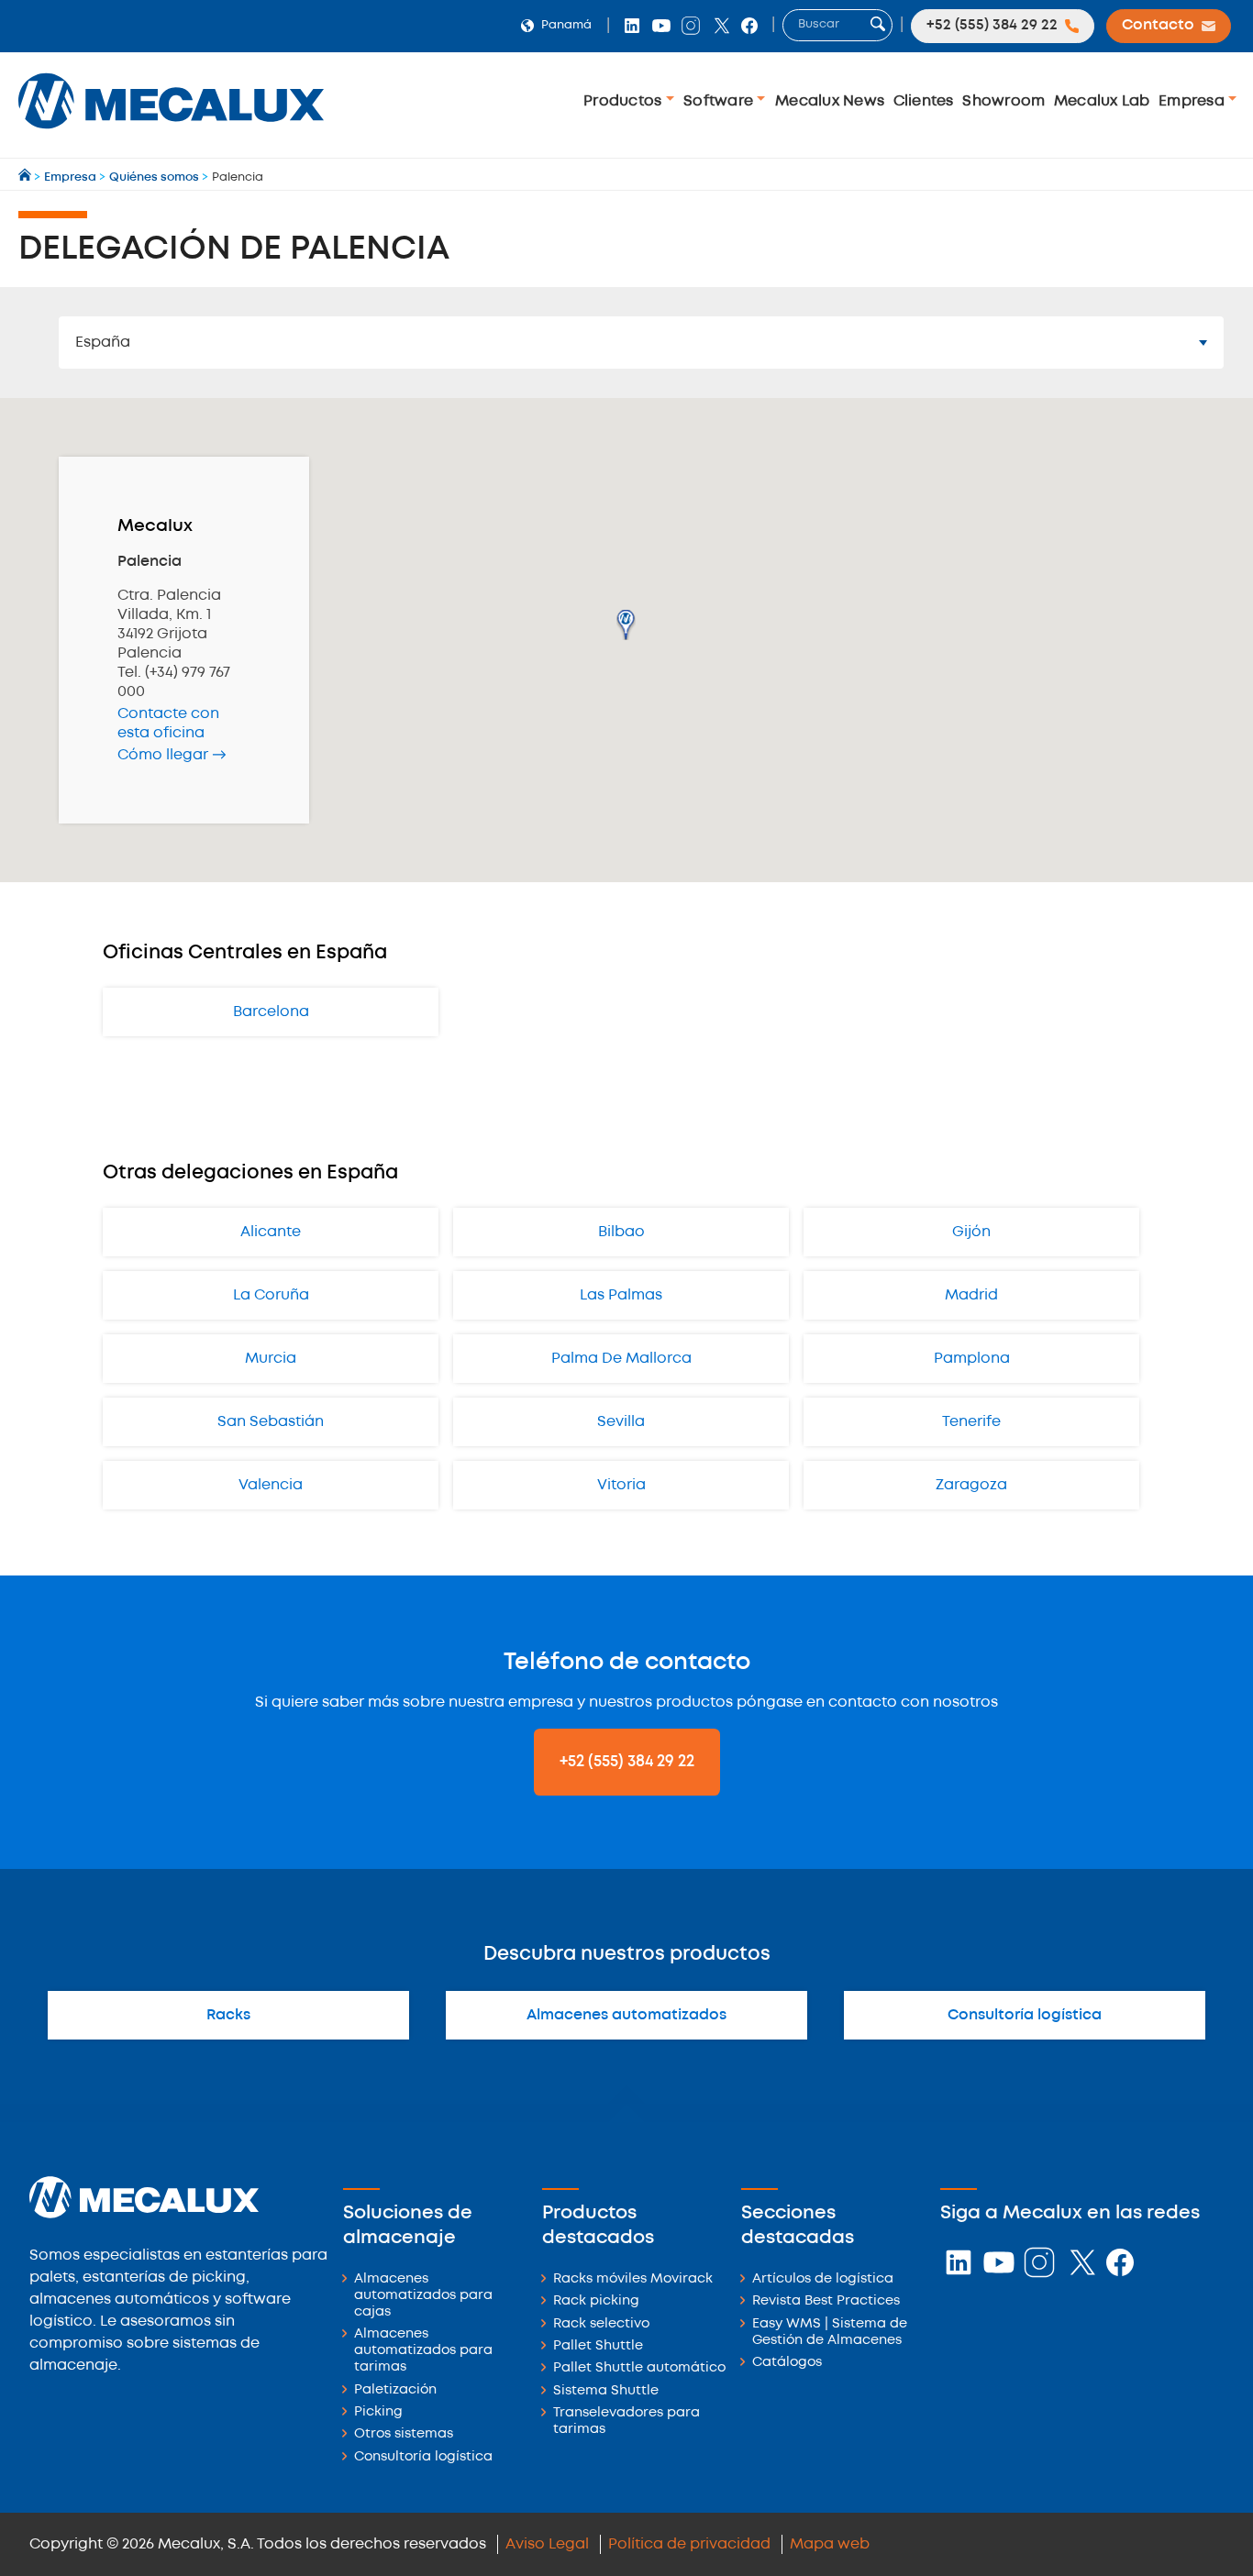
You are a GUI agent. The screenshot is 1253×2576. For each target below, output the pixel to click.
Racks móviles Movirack (633, 2279)
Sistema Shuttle (606, 2391)
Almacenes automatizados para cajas (423, 2296)
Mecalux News (830, 101)
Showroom (1004, 101)
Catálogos (787, 2363)
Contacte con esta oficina (168, 724)
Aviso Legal (547, 2544)
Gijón (971, 1232)
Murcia (271, 1359)
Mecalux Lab (1102, 101)
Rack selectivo (601, 2324)
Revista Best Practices (826, 2301)
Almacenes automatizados (626, 2015)
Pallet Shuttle (598, 2346)
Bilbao (621, 1232)
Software (720, 101)
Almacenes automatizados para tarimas (423, 2351)
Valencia (271, 1485)
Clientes (924, 101)
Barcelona (271, 1012)
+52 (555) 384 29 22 (627, 1762)
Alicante (271, 1232)
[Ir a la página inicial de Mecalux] (26, 177)
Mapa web (830, 2544)
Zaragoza (971, 1485)
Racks (228, 2015)
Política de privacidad (689, 2544)
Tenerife (971, 1422)
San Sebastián (271, 1422)
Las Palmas (621, 1295)
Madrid (971, 1295)
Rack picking (596, 2301)
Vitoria (621, 1485)
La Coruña (271, 1295)
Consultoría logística (1025, 2015)
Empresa (1193, 101)
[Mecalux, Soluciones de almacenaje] (171, 133)
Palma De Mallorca (621, 1359)
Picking (378, 2412)
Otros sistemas (404, 2434)
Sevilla (621, 1422)
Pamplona (972, 1359)
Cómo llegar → (172, 755)
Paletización (395, 2390)
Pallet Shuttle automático (639, 2368)
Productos (625, 101)
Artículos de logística (823, 2279)
